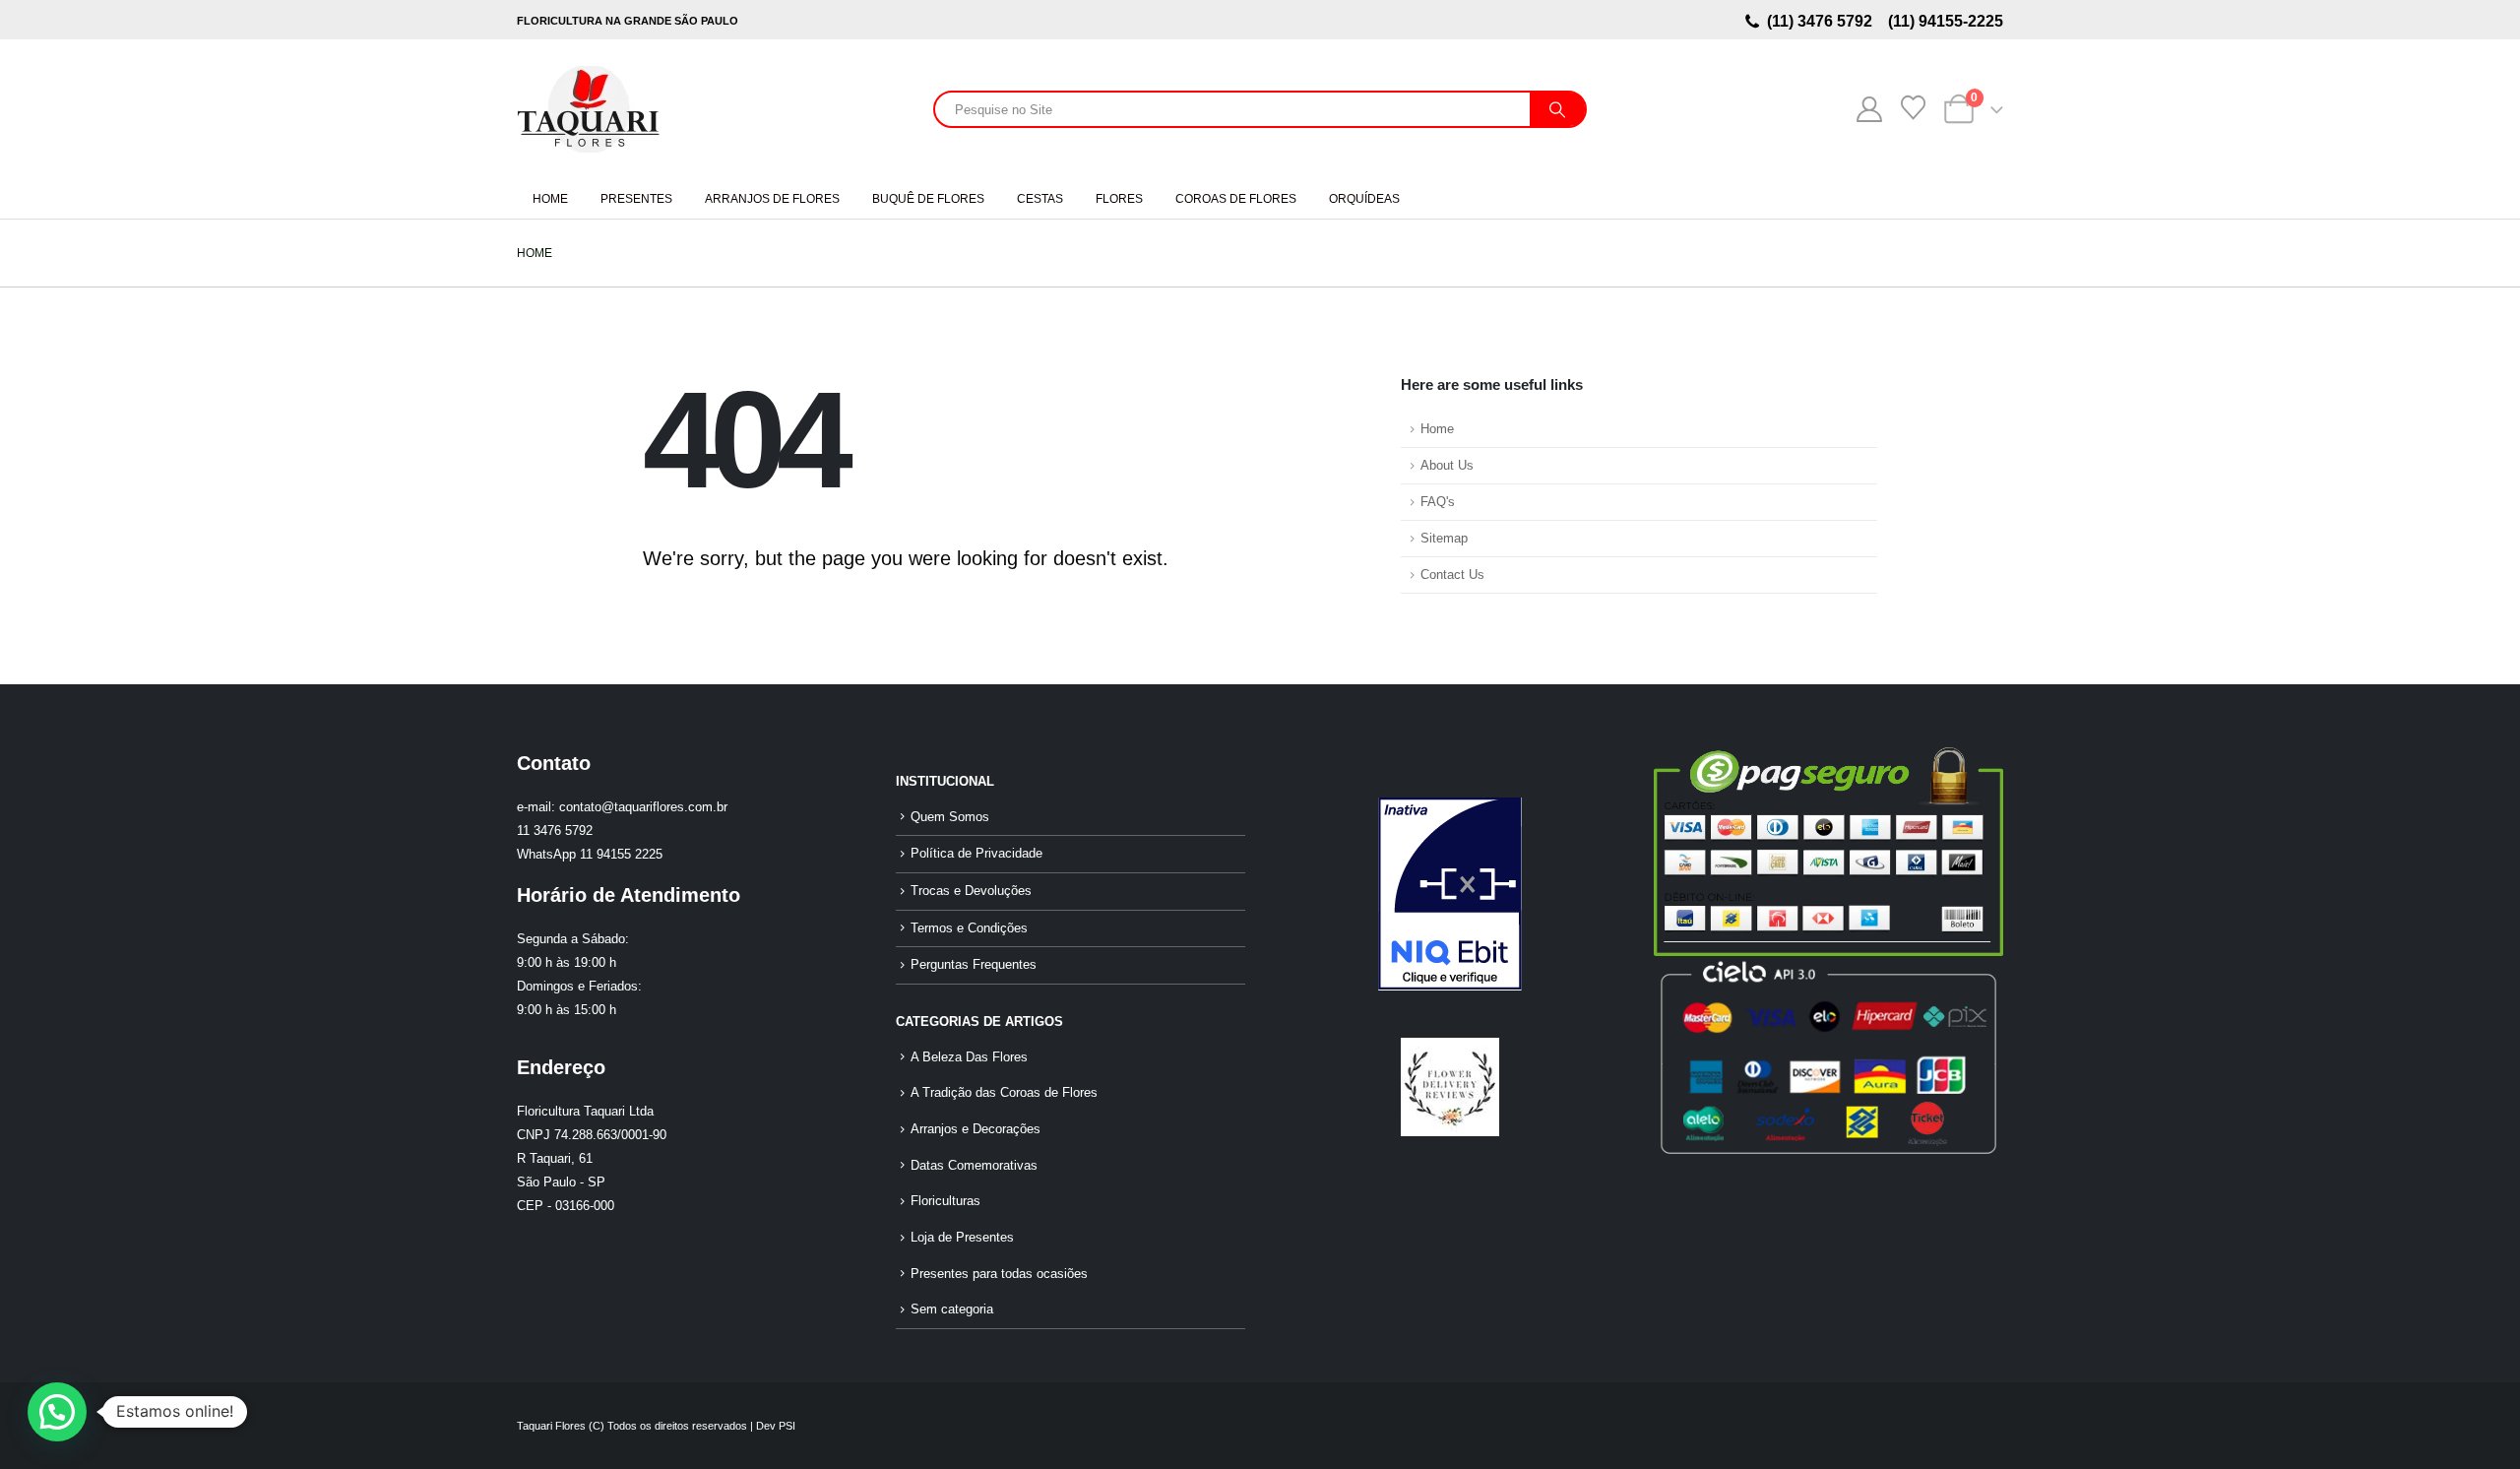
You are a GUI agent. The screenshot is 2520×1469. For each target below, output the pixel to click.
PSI (787, 1426)
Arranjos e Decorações (976, 1129)
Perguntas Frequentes (974, 965)
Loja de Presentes (962, 1238)
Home (550, 199)
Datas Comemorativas (974, 1166)
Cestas (1040, 199)
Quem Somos (950, 817)
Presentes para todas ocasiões (999, 1274)
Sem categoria (952, 1309)
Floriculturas (945, 1201)
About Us (1447, 466)
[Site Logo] (588, 109)
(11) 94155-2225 (1944, 21)
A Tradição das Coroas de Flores (1004, 1093)
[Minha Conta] (1869, 109)
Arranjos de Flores (772, 199)
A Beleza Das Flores (969, 1057)
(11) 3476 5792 (1824, 21)
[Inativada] (1449, 894)
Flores (1119, 199)
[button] (57, 1412)
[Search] (1557, 109)
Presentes (636, 199)
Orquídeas (1364, 199)
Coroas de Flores (1236, 199)
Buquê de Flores (928, 199)
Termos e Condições (969, 928)
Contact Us (1452, 575)
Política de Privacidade (976, 854)
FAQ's (1438, 502)
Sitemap (1444, 539)
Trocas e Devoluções (971, 891)
